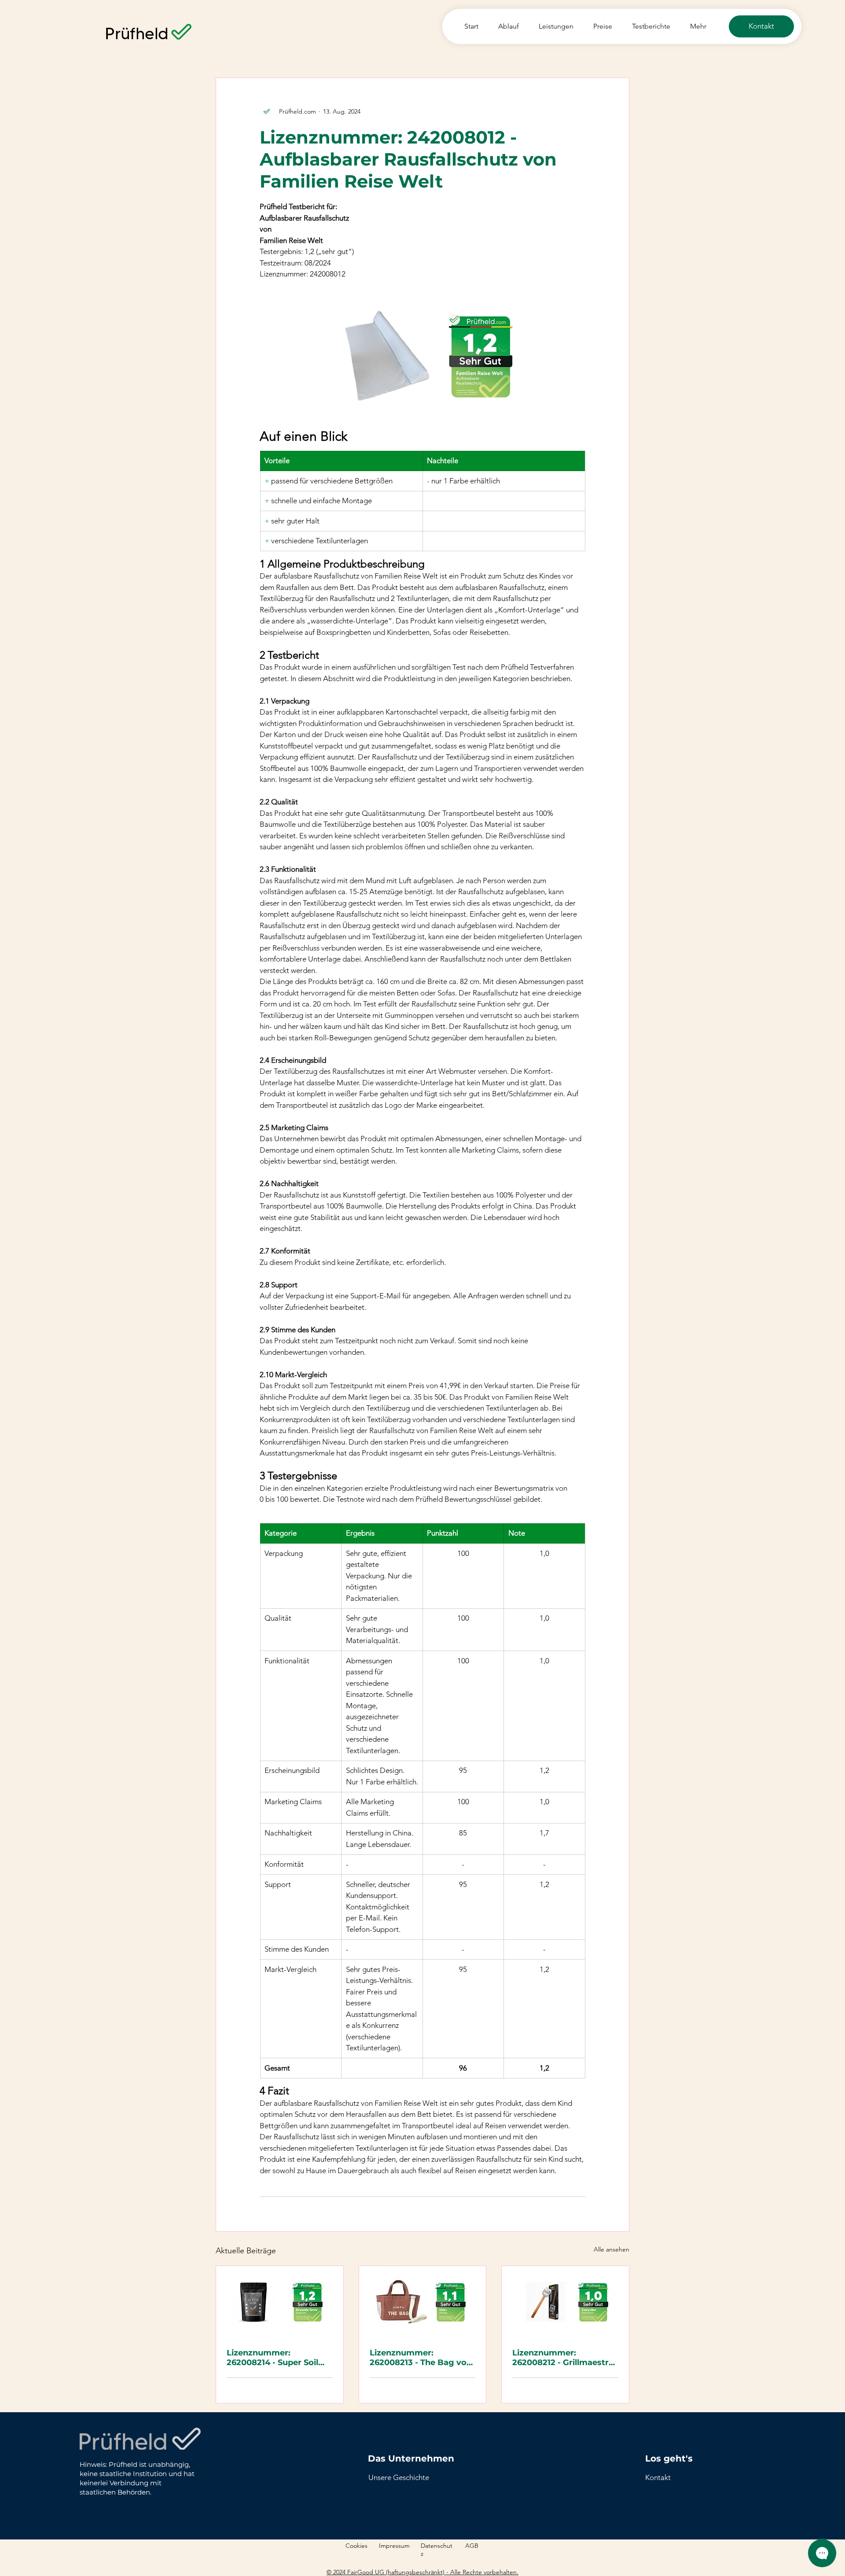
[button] (658, 2477)
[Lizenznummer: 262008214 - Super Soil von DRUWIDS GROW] (280, 2302)
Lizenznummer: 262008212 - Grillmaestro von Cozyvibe (563, 2358)
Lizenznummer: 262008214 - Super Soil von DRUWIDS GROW (272, 2358)
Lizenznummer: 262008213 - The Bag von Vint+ (421, 2358)
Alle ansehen (612, 2249)
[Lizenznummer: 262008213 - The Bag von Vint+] (423, 2302)
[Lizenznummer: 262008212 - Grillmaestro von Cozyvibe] (565, 2302)
